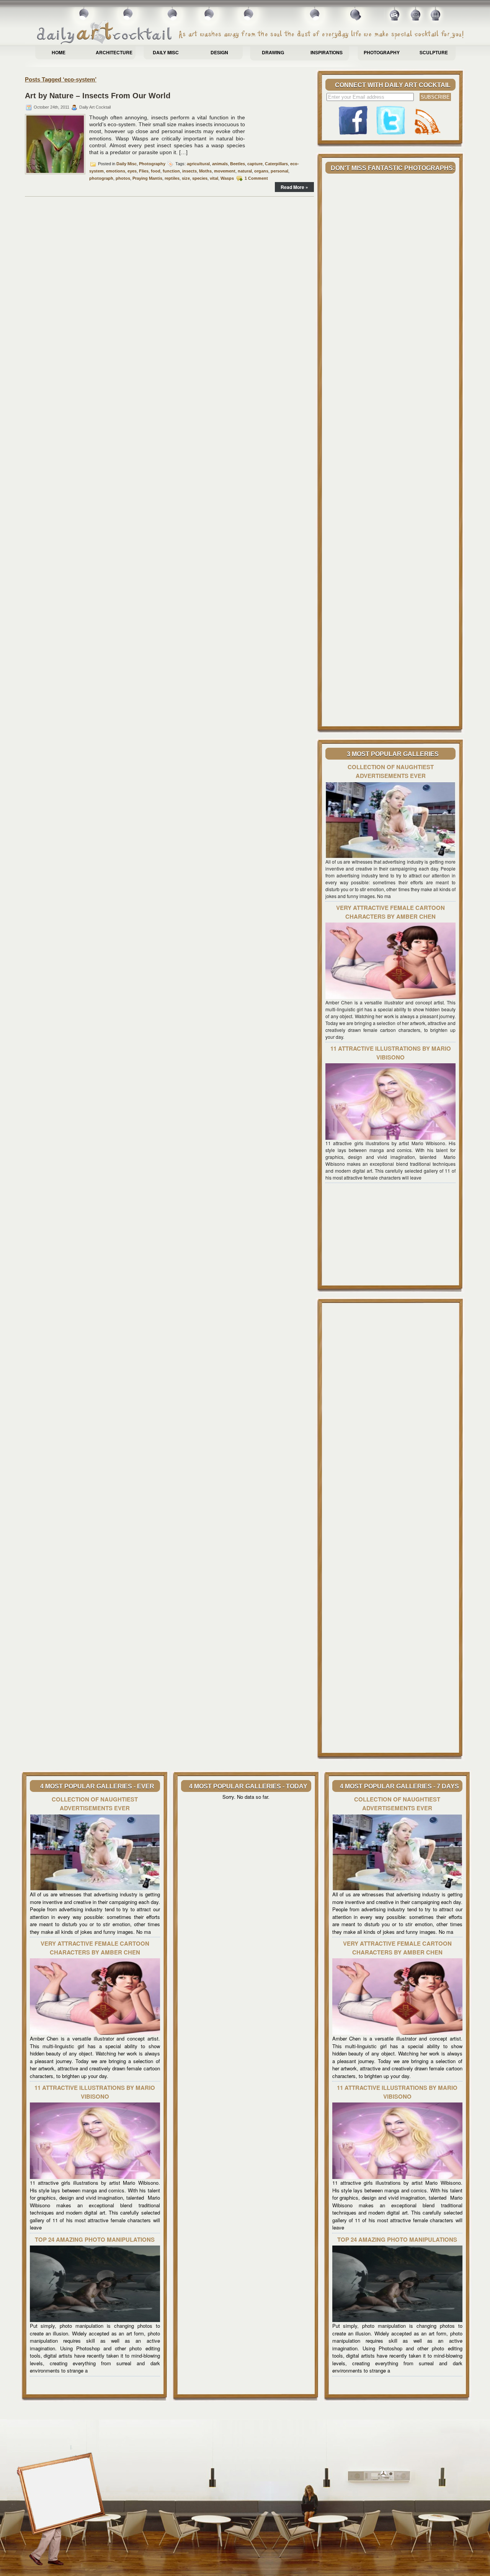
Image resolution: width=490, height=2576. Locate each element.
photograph (101, 178)
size (186, 178)
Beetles (238, 164)
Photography (382, 52)
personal (279, 171)
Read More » (294, 187)
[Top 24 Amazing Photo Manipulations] (95, 2320)
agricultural (198, 164)
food (156, 171)
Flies (144, 171)
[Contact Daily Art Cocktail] (416, 17)
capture (255, 164)
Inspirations (327, 52)
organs (261, 171)
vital (214, 178)
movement (225, 171)
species (200, 178)
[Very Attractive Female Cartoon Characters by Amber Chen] (390, 997)
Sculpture (434, 52)
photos (123, 178)
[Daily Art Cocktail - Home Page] (251, 33)
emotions (116, 171)
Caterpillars (276, 164)
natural (245, 171)
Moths (205, 171)
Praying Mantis (147, 178)
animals (220, 164)
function (171, 171)
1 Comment (256, 178)
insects (189, 171)
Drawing (273, 52)
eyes (132, 171)
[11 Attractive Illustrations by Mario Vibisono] (390, 1138)
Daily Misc (166, 52)
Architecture (114, 52)
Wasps (227, 178)
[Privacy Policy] (436, 17)
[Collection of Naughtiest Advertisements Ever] (390, 856)
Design (219, 52)
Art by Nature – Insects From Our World (98, 96)
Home (59, 52)
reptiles (172, 178)
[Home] (395, 17)
